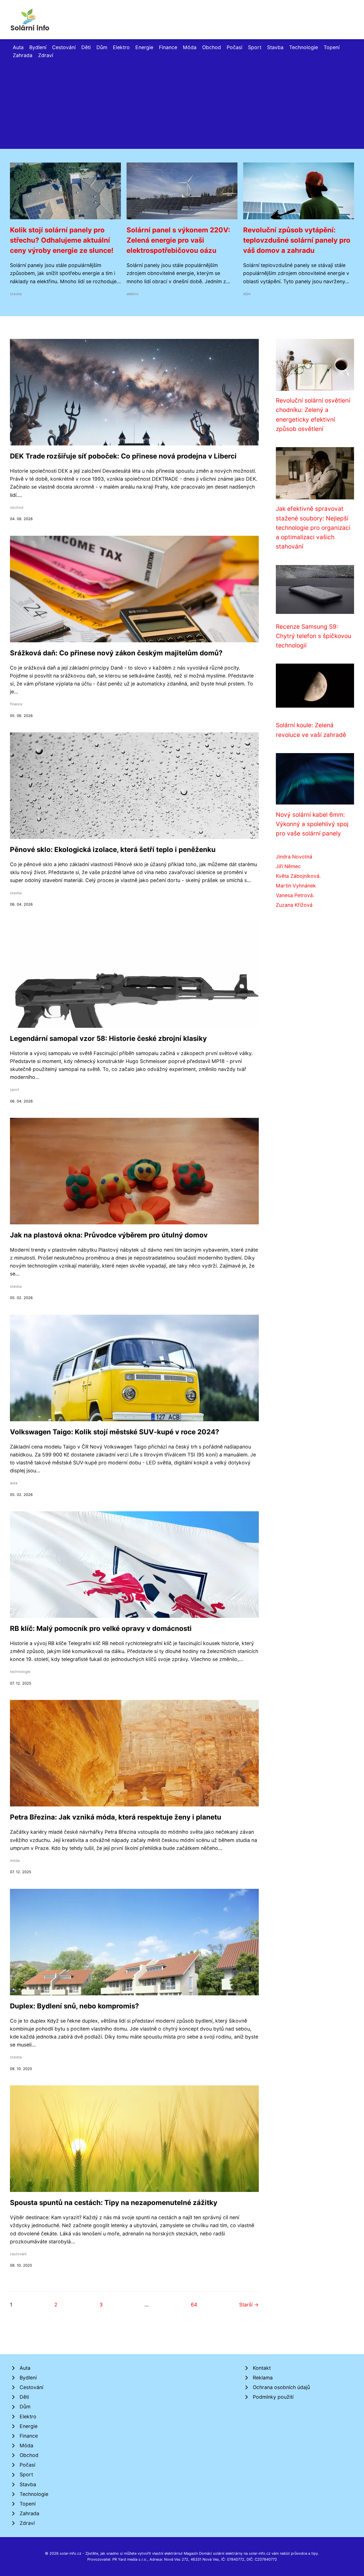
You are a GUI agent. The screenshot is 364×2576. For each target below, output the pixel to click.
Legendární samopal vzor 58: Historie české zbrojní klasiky (108, 1038)
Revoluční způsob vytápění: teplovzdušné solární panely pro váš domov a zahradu (297, 240)
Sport (255, 47)
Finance (168, 47)
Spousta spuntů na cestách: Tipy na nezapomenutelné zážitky (114, 2203)
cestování (18, 2254)
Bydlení (38, 47)
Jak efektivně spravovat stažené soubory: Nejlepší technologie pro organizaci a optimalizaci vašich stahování (313, 528)
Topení (332, 47)
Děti (86, 47)
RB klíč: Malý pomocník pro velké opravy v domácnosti (101, 1628)
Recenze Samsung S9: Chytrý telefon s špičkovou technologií (314, 636)
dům (247, 294)
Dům (102, 47)
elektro (133, 294)
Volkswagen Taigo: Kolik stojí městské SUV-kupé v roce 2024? (115, 1432)
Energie (144, 47)
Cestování (64, 47)
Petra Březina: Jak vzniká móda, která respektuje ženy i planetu (116, 1817)
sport (15, 1090)
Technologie (304, 47)
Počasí (234, 47)
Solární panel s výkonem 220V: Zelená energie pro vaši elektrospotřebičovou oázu (178, 240)
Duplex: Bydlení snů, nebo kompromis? (75, 2006)
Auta (18, 47)
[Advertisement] (182, 102)
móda (15, 1861)
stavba (16, 294)
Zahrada (23, 55)
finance (16, 704)
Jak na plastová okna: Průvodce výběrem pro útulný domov (109, 1235)
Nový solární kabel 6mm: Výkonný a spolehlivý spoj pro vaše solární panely (312, 824)
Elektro (121, 47)
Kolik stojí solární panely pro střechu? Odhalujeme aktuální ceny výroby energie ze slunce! (62, 240)
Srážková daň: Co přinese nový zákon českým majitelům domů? (116, 653)
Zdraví (46, 55)
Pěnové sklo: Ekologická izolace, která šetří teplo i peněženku (113, 850)
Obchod (212, 47)
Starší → (249, 2305)
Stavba (275, 47)
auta (14, 1483)
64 (194, 2305)
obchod (17, 508)
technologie (20, 1672)
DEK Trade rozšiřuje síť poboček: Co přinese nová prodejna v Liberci (123, 456)
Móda (190, 47)
